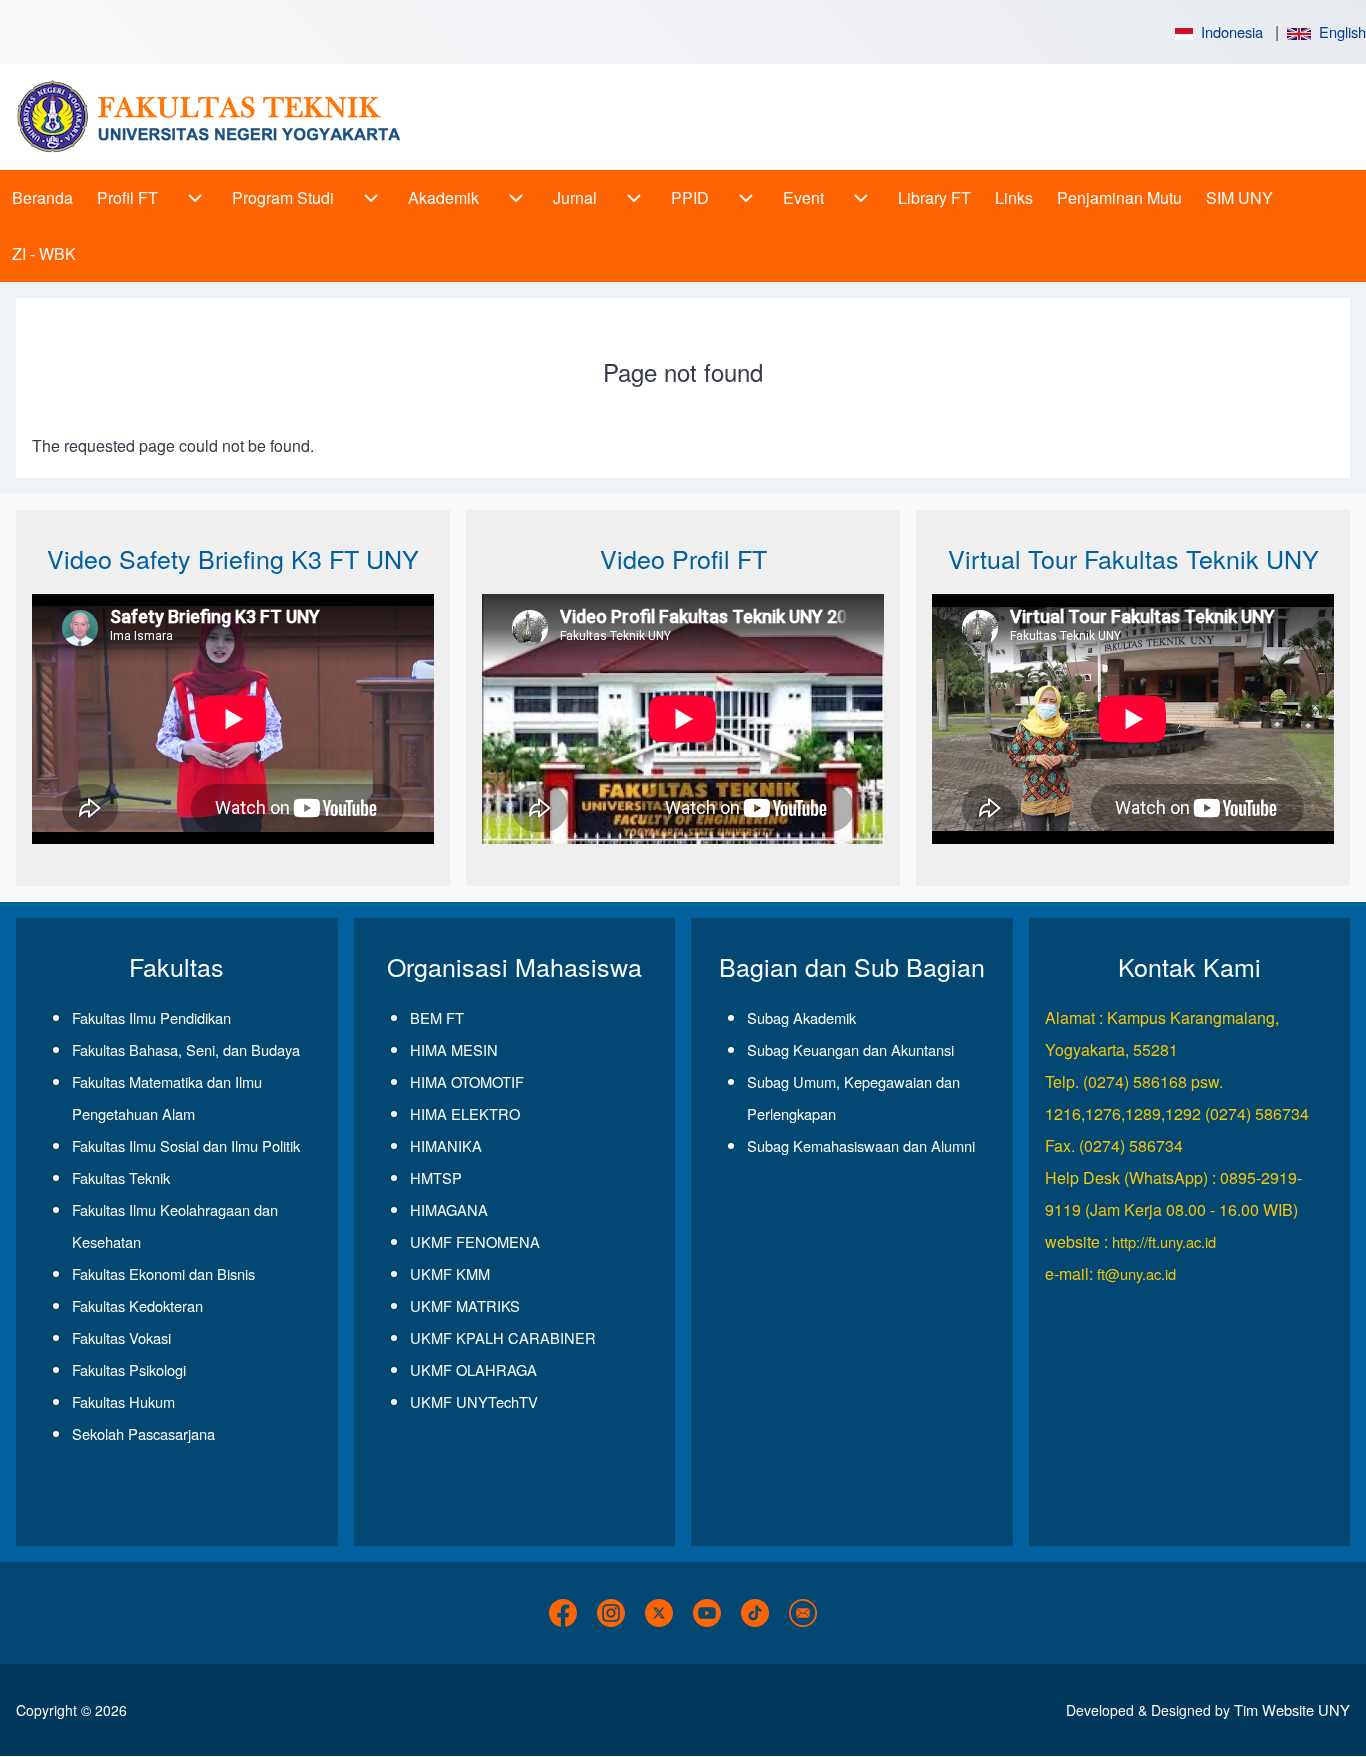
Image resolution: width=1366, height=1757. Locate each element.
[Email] (803, 1613)
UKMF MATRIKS (465, 1305)
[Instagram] (611, 1613)
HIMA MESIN (454, 1049)
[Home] (216, 117)
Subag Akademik (801, 1017)
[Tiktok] (755, 1613)
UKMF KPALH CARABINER (503, 1337)
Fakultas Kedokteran (137, 1305)
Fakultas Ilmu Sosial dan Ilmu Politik (186, 1145)
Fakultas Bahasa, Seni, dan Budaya (186, 1049)
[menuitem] (42, 198)
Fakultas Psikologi (129, 1369)
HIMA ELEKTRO (465, 1113)
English (1338, 31)
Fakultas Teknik (121, 1177)
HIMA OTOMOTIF (467, 1081)
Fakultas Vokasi (121, 1337)
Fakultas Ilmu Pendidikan (151, 1017)
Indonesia (1228, 31)
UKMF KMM (450, 1273)
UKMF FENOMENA (475, 1241)
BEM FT (437, 1017)
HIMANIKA (446, 1145)
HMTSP (436, 1177)
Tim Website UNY (1292, 1709)
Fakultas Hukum (123, 1401)
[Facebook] (563, 1613)
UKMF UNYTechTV (474, 1401)
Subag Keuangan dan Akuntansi (850, 1049)
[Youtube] (707, 1613)
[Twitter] (659, 1613)
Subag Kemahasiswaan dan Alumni (861, 1145)
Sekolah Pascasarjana (143, 1433)
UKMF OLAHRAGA (473, 1369)
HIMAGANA (449, 1209)
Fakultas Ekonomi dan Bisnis (163, 1273)
